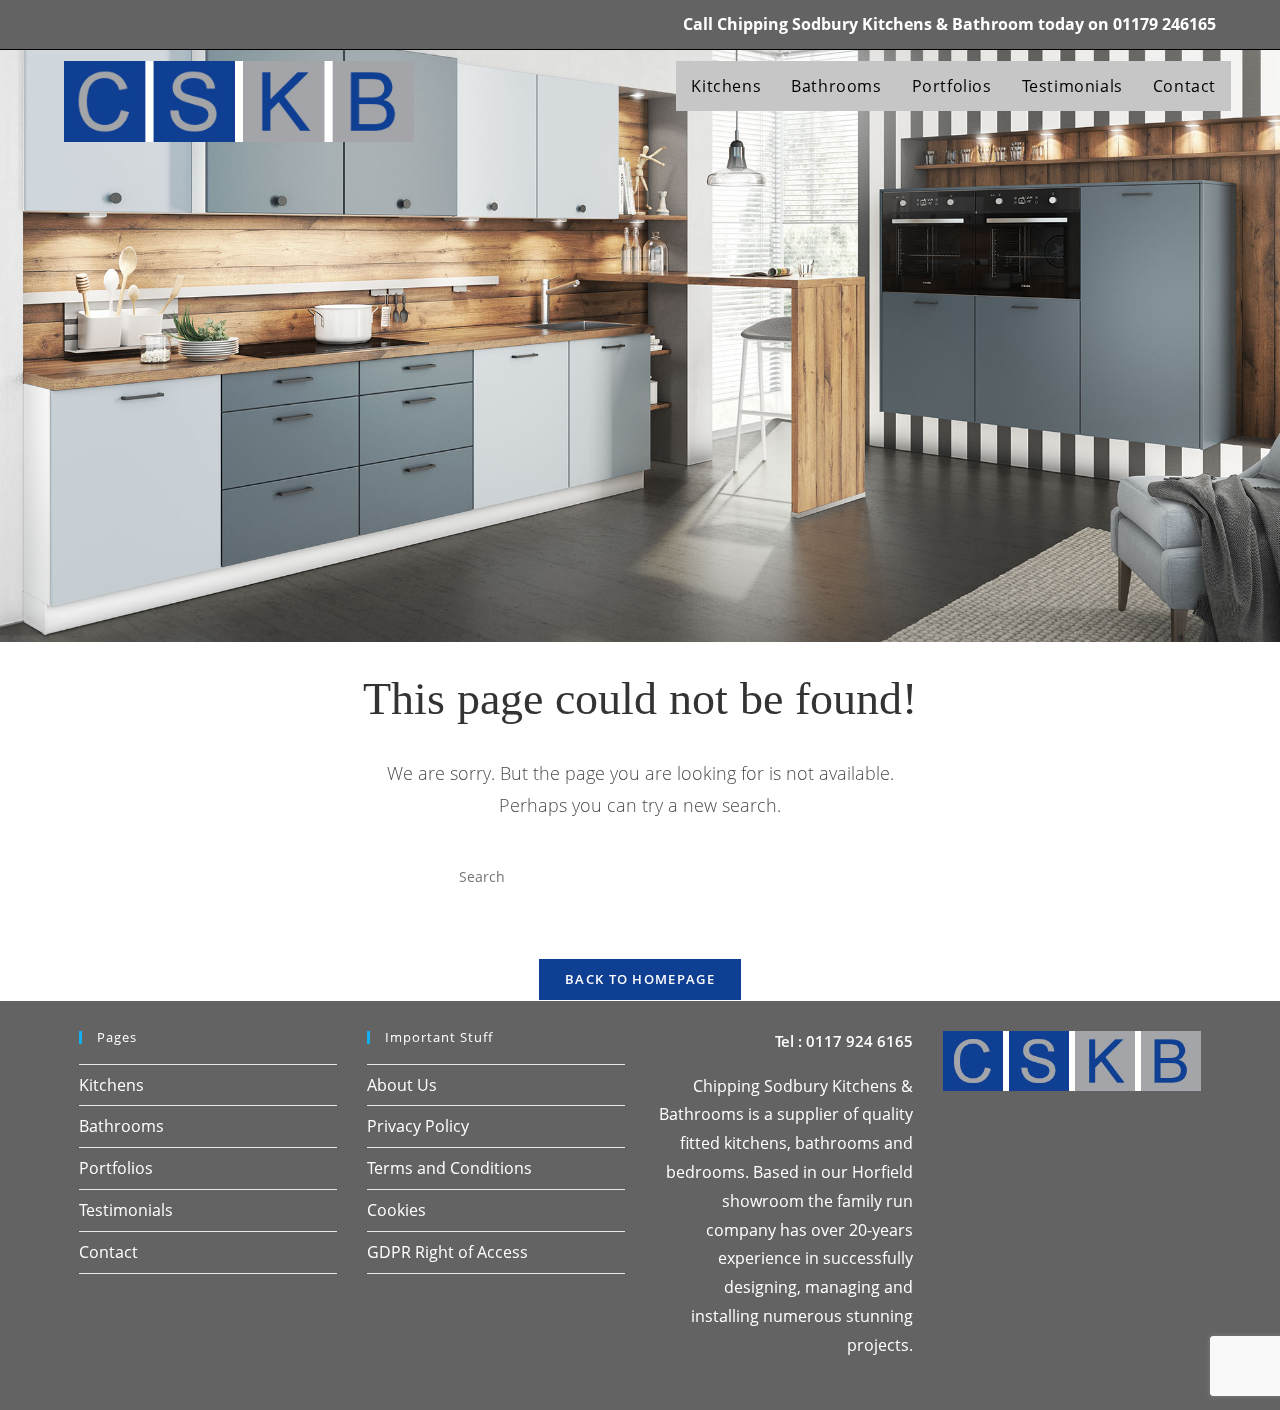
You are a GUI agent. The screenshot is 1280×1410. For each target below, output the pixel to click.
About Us (402, 1085)
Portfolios (116, 1168)
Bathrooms (121, 1126)
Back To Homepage (640, 979)
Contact (108, 1252)
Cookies (396, 1210)
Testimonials (126, 1210)
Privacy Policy (418, 1126)
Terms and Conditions (449, 1168)
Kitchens (111, 1085)
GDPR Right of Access (447, 1252)
